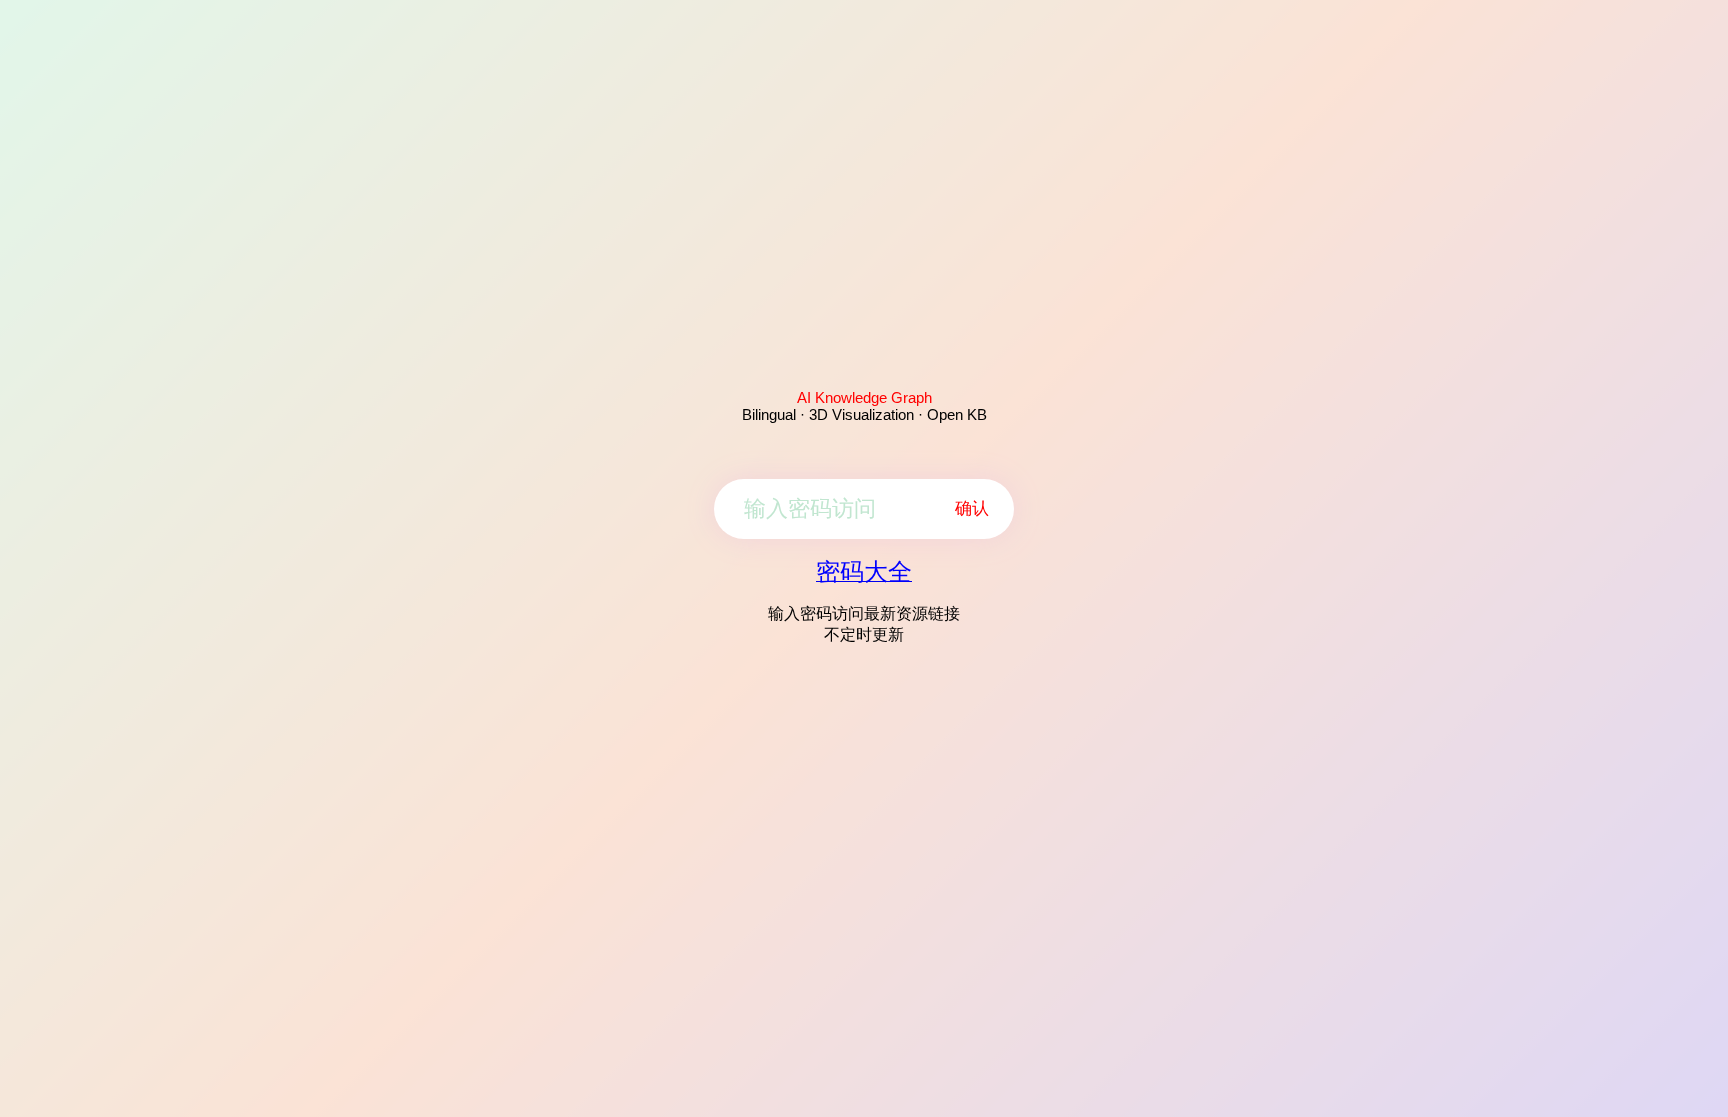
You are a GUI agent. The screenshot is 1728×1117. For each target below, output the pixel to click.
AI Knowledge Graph (864, 397)
